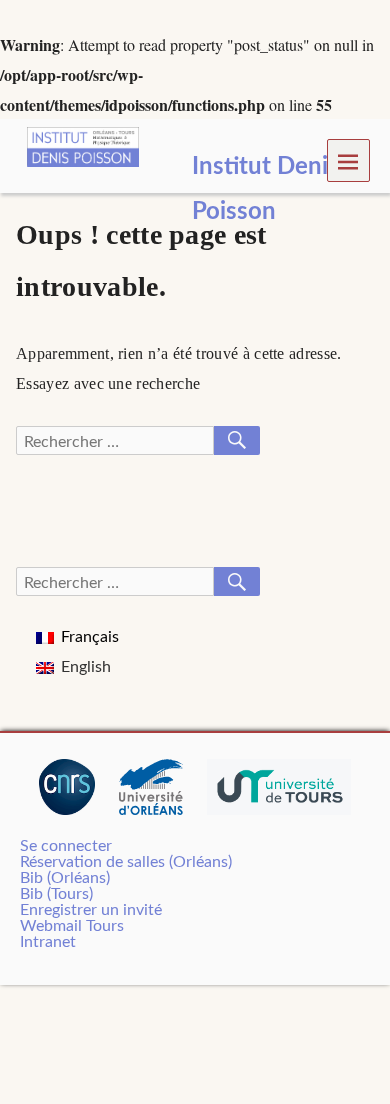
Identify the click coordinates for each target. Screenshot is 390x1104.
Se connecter (66, 846)
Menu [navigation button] (349, 161)
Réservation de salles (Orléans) (126, 862)
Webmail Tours (72, 926)
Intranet (48, 942)
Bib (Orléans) (65, 878)
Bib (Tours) (56, 894)
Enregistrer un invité (91, 910)
